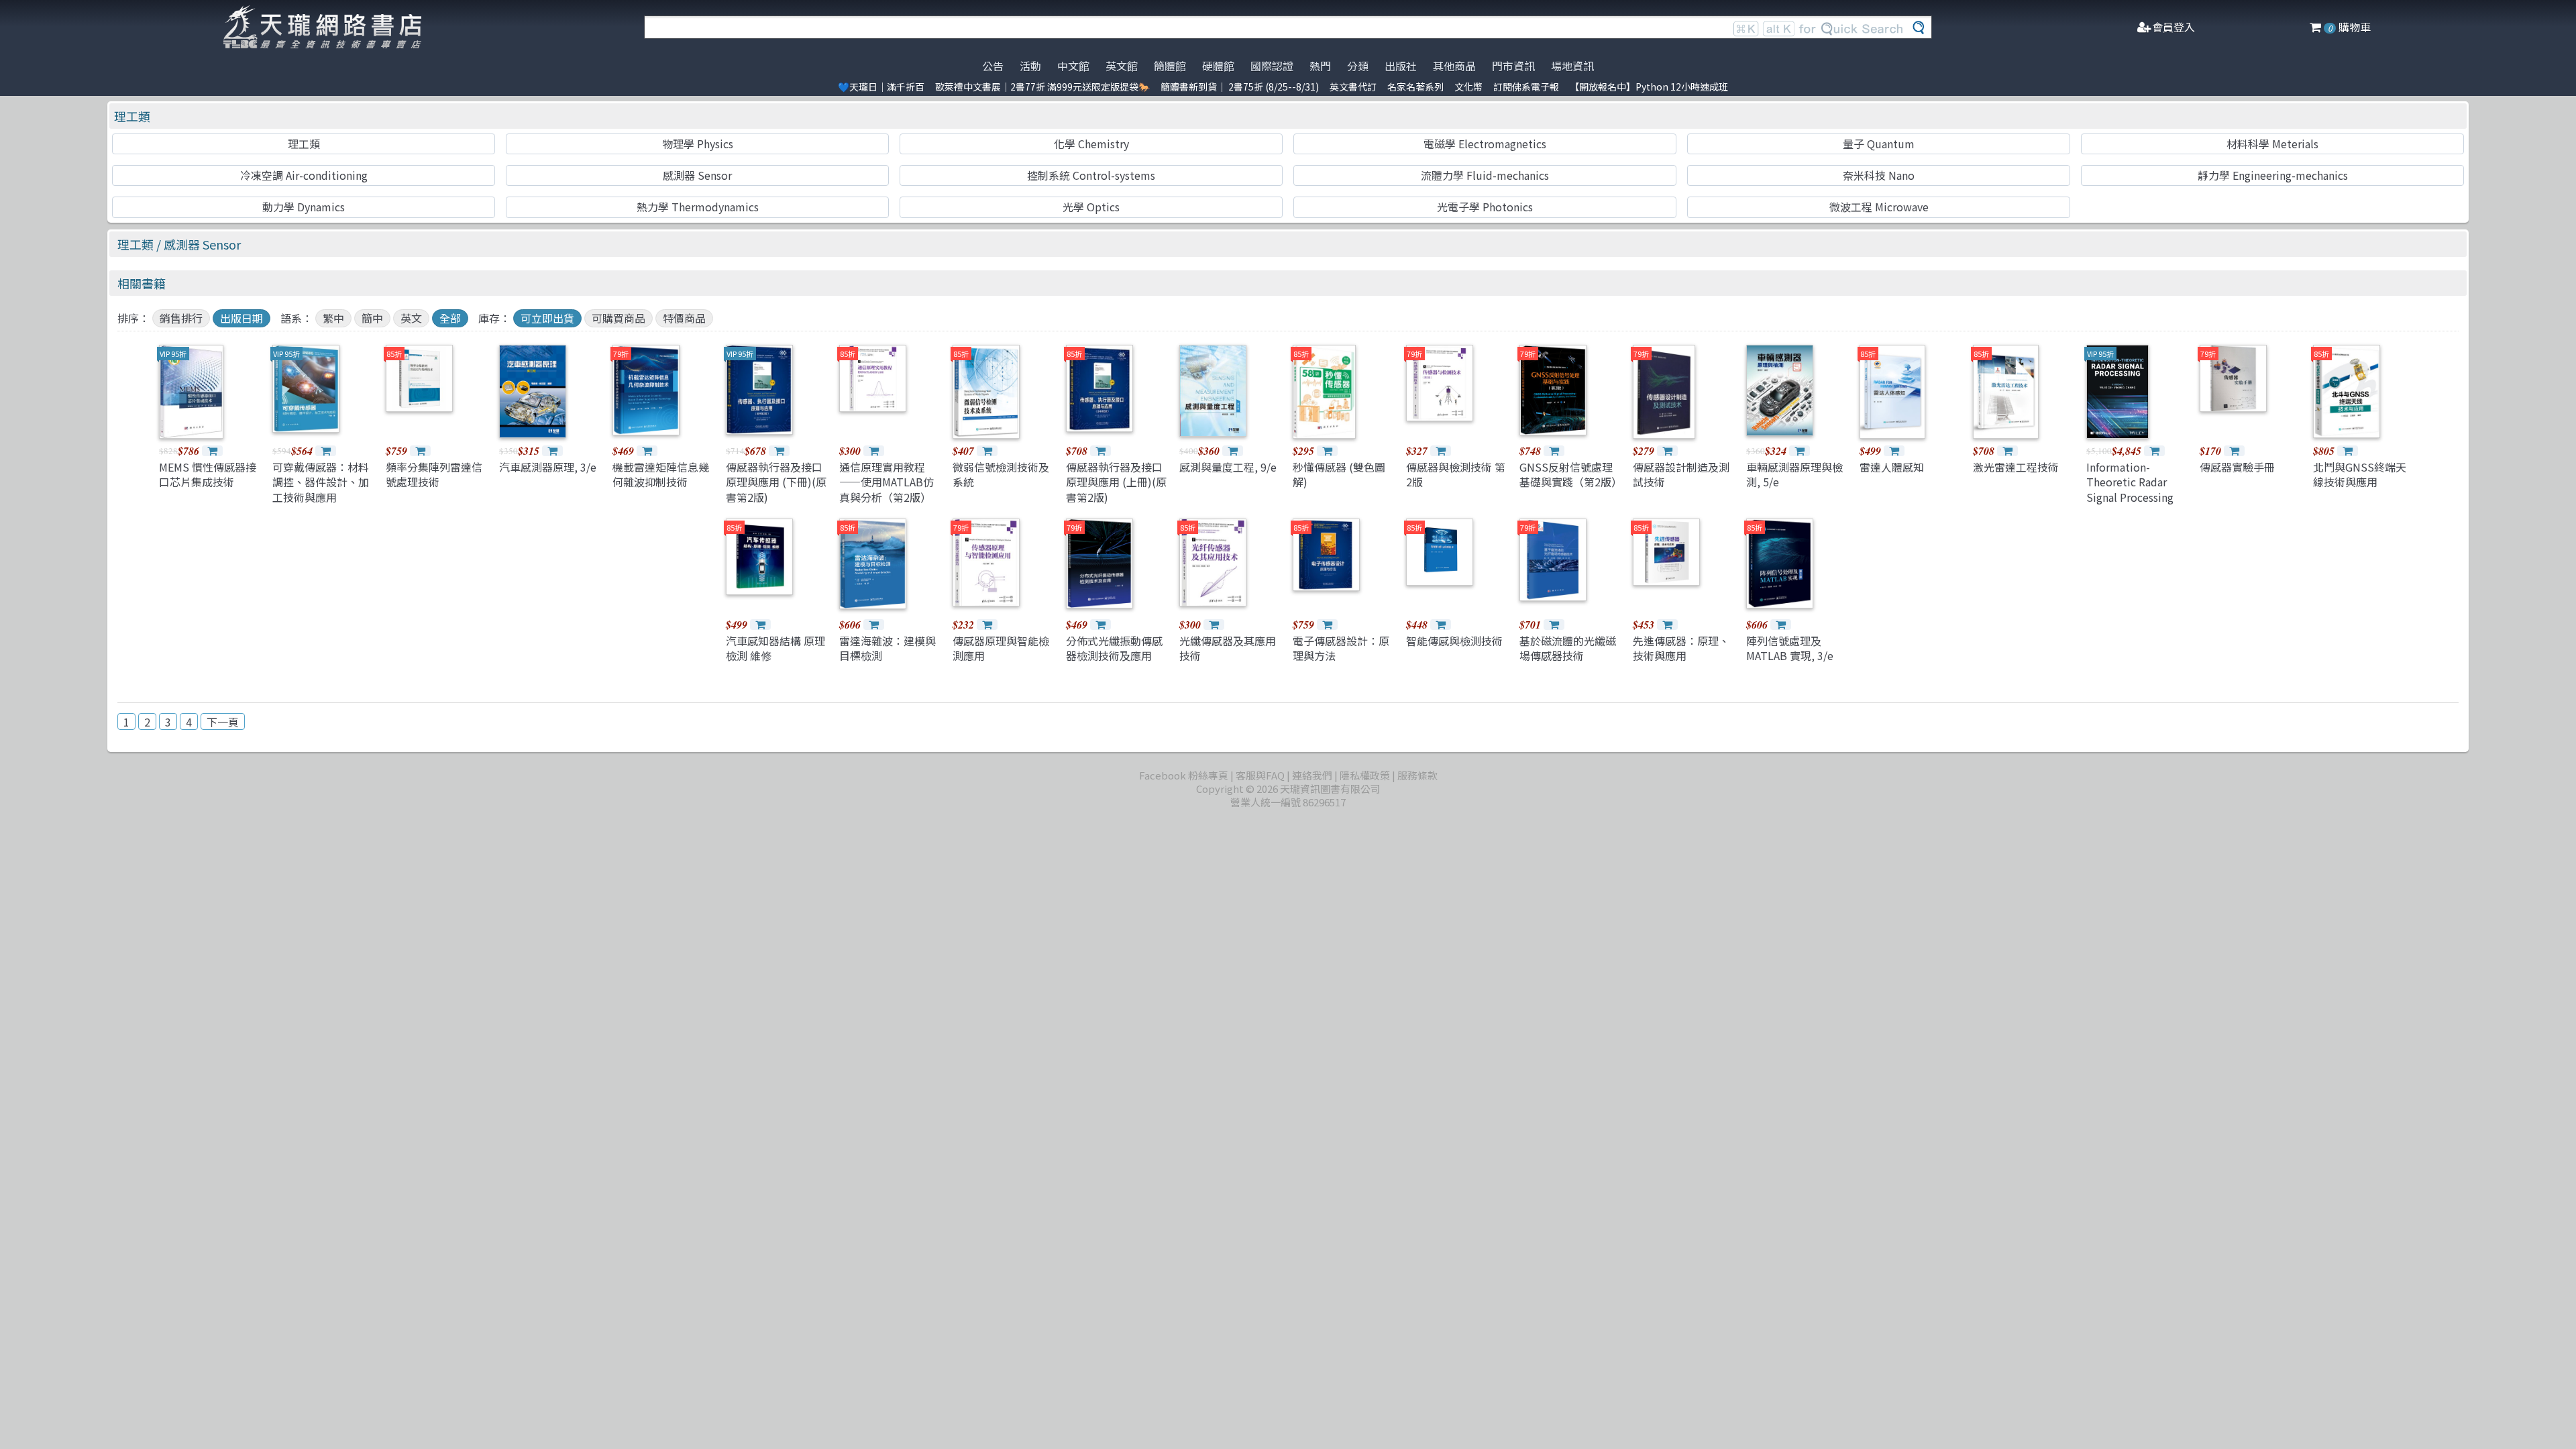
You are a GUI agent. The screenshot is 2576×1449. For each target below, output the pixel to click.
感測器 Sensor (697, 175)
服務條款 (1417, 775)
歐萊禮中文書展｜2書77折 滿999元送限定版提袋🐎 (1042, 87)
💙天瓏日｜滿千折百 (881, 87)
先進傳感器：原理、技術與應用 (1681, 648)
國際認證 (1272, 66)
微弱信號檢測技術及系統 (1001, 474)
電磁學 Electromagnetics (1485, 144)
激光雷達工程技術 (2016, 467)
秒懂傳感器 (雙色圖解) (1339, 474)
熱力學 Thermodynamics (698, 207)
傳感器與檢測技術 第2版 (1456, 474)
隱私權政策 (1365, 775)
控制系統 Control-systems (1091, 175)
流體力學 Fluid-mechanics (1485, 175)
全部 (450, 318)
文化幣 (1468, 87)
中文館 (1073, 66)
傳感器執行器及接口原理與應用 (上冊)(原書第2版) (1116, 482)
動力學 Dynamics (304, 207)
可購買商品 (619, 318)
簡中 (372, 318)
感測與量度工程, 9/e (1228, 467)
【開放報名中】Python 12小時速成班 (1649, 87)
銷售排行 (181, 318)
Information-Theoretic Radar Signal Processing (2130, 482)
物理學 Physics (698, 144)
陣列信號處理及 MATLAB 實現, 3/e (1790, 648)
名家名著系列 (1415, 87)
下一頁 (223, 722)
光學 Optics (1091, 207)
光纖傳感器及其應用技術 (1228, 648)
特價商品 (684, 318)
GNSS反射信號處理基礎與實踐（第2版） (1571, 474)
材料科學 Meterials (2272, 144)
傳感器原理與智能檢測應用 (1001, 648)
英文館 (1122, 66)
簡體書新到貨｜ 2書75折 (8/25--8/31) (1240, 87)
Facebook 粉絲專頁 (1184, 775)
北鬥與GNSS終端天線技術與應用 (2360, 474)
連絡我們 (1312, 775)
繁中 (333, 318)
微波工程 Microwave (1879, 207)
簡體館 (1170, 66)
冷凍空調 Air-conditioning (304, 175)
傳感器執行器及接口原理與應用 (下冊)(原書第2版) (776, 482)
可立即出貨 (547, 318)
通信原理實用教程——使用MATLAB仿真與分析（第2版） (887, 482)
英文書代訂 (1353, 87)
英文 (411, 318)
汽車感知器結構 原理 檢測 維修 (775, 648)
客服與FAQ (1260, 775)
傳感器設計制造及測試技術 (1681, 474)
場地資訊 (1572, 66)
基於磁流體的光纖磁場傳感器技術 (1568, 648)
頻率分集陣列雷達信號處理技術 (434, 474)
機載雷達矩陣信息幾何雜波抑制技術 (661, 474)
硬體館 (1218, 66)
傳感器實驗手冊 (2237, 467)
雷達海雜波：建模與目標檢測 (888, 648)
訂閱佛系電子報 (1526, 87)
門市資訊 (1513, 66)
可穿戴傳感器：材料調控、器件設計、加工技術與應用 (321, 482)
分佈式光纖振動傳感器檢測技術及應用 (1114, 648)
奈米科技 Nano (1879, 175)
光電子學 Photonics (1485, 207)
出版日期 (241, 318)
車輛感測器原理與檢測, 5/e (1794, 474)
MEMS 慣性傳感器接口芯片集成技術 (208, 474)
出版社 (1401, 66)
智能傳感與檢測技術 (1454, 641)
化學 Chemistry (1091, 144)
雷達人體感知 (1892, 467)
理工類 (132, 116)
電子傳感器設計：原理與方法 (1341, 648)
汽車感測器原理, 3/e (548, 467)
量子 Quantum (1879, 144)
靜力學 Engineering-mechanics (2273, 175)
